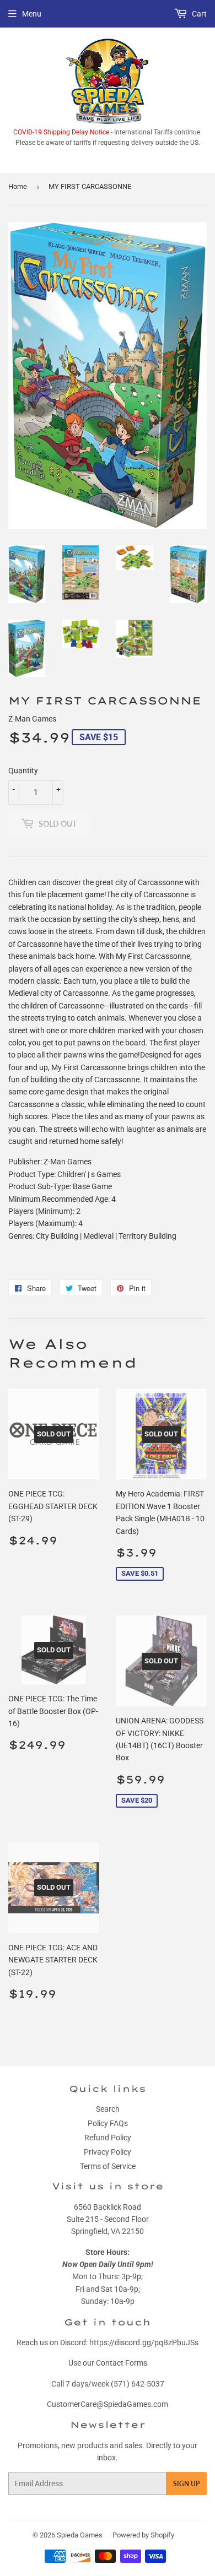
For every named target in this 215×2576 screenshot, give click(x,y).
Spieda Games (80, 2535)
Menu (32, 14)
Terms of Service (108, 2166)
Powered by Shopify (143, 2535)
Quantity (23, 771)
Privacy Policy (108, 2152)
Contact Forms (122, 2363)
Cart (198, 14)
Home (18, 186)
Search (108, 2109)
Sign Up (186, 2484)
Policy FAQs (108, 2123)
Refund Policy (108, 2138)
